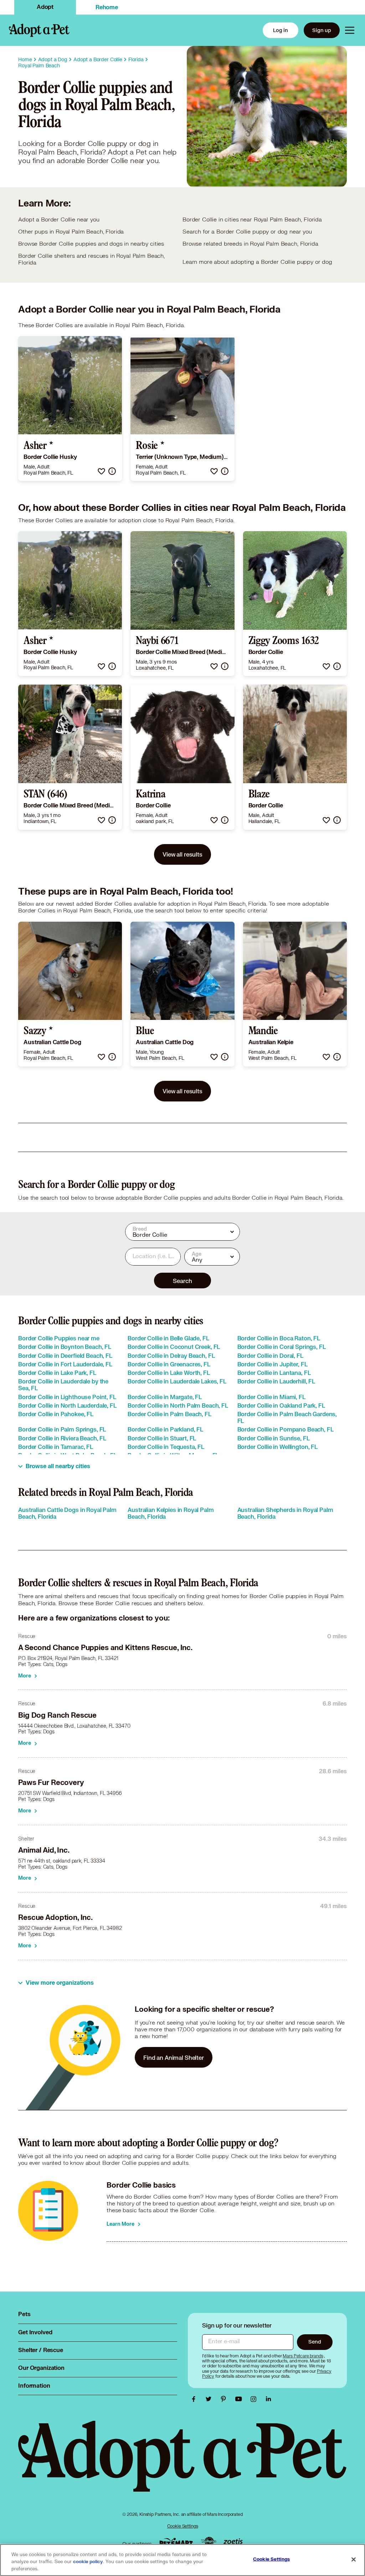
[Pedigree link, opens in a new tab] (209, 2542)
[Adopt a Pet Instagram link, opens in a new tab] (255, 2399)
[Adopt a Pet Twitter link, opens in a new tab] (210, 2399)
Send (315, 2342)
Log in (281, 30)
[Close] (354, 2560)
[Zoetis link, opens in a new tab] (233, 2542)
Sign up (322, 30)
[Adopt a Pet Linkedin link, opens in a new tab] (268, 2399)
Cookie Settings (183, 2526)
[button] (101, 471)
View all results (182, 854)
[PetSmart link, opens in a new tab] (176, 2542)
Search (182, 1281)
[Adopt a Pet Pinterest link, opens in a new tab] (225, 2399)
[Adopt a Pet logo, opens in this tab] (182, 2463)
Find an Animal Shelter (174, 2057)
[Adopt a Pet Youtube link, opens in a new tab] (240, 2399)
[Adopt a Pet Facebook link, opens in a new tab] (195, 2399)
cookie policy (88, 2562)
